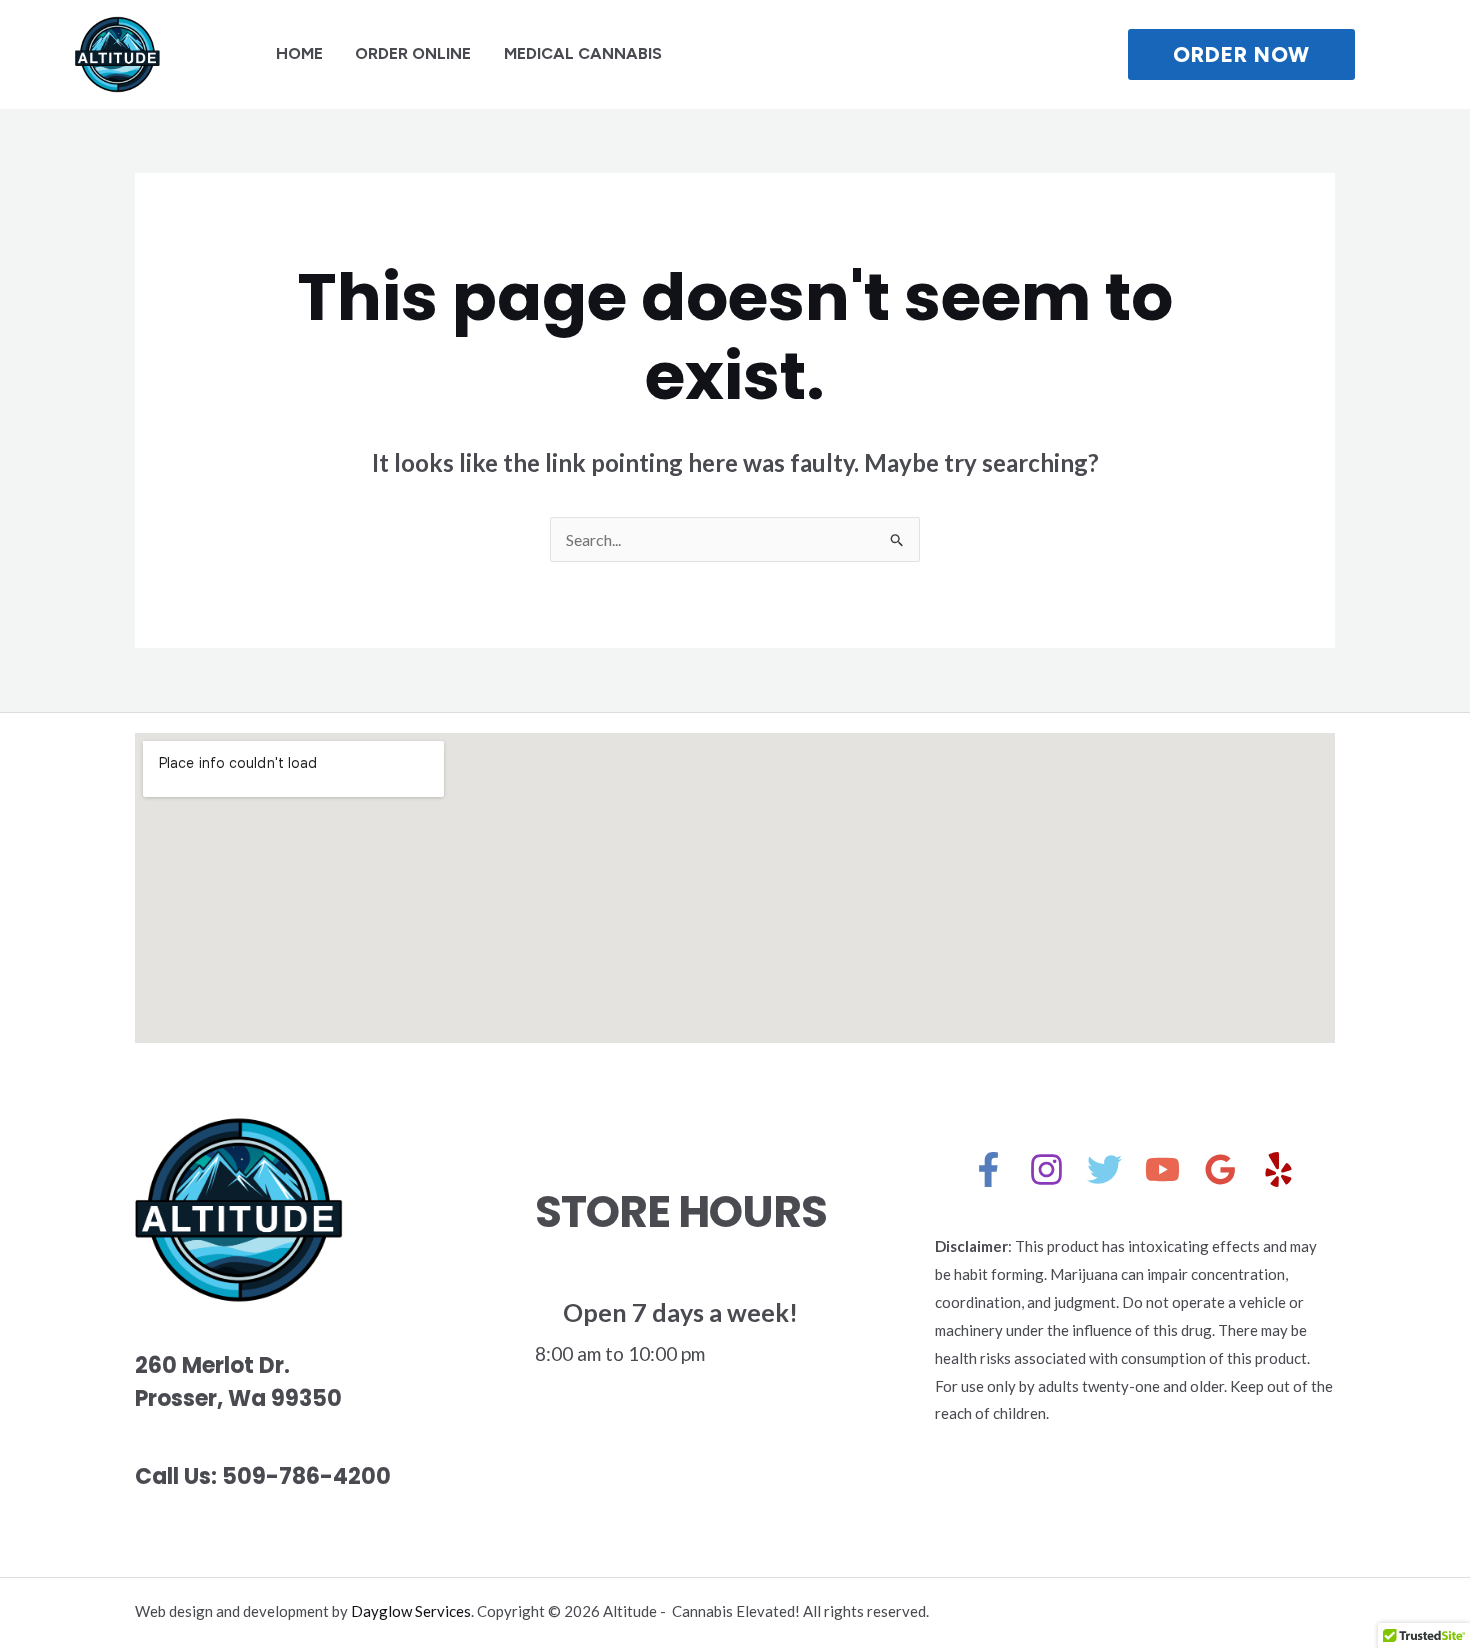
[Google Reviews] (1220, 1169)
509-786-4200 (306, 1476)
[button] (1281, 54)
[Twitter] (1104, 1169)
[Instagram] (1046, 1169)
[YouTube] (1162, 1169)
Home (299, 53)
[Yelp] (1278, 1169)
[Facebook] (988, 1169)
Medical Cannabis (583, 53)
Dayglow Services (411, 1611)
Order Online (413, 53)
